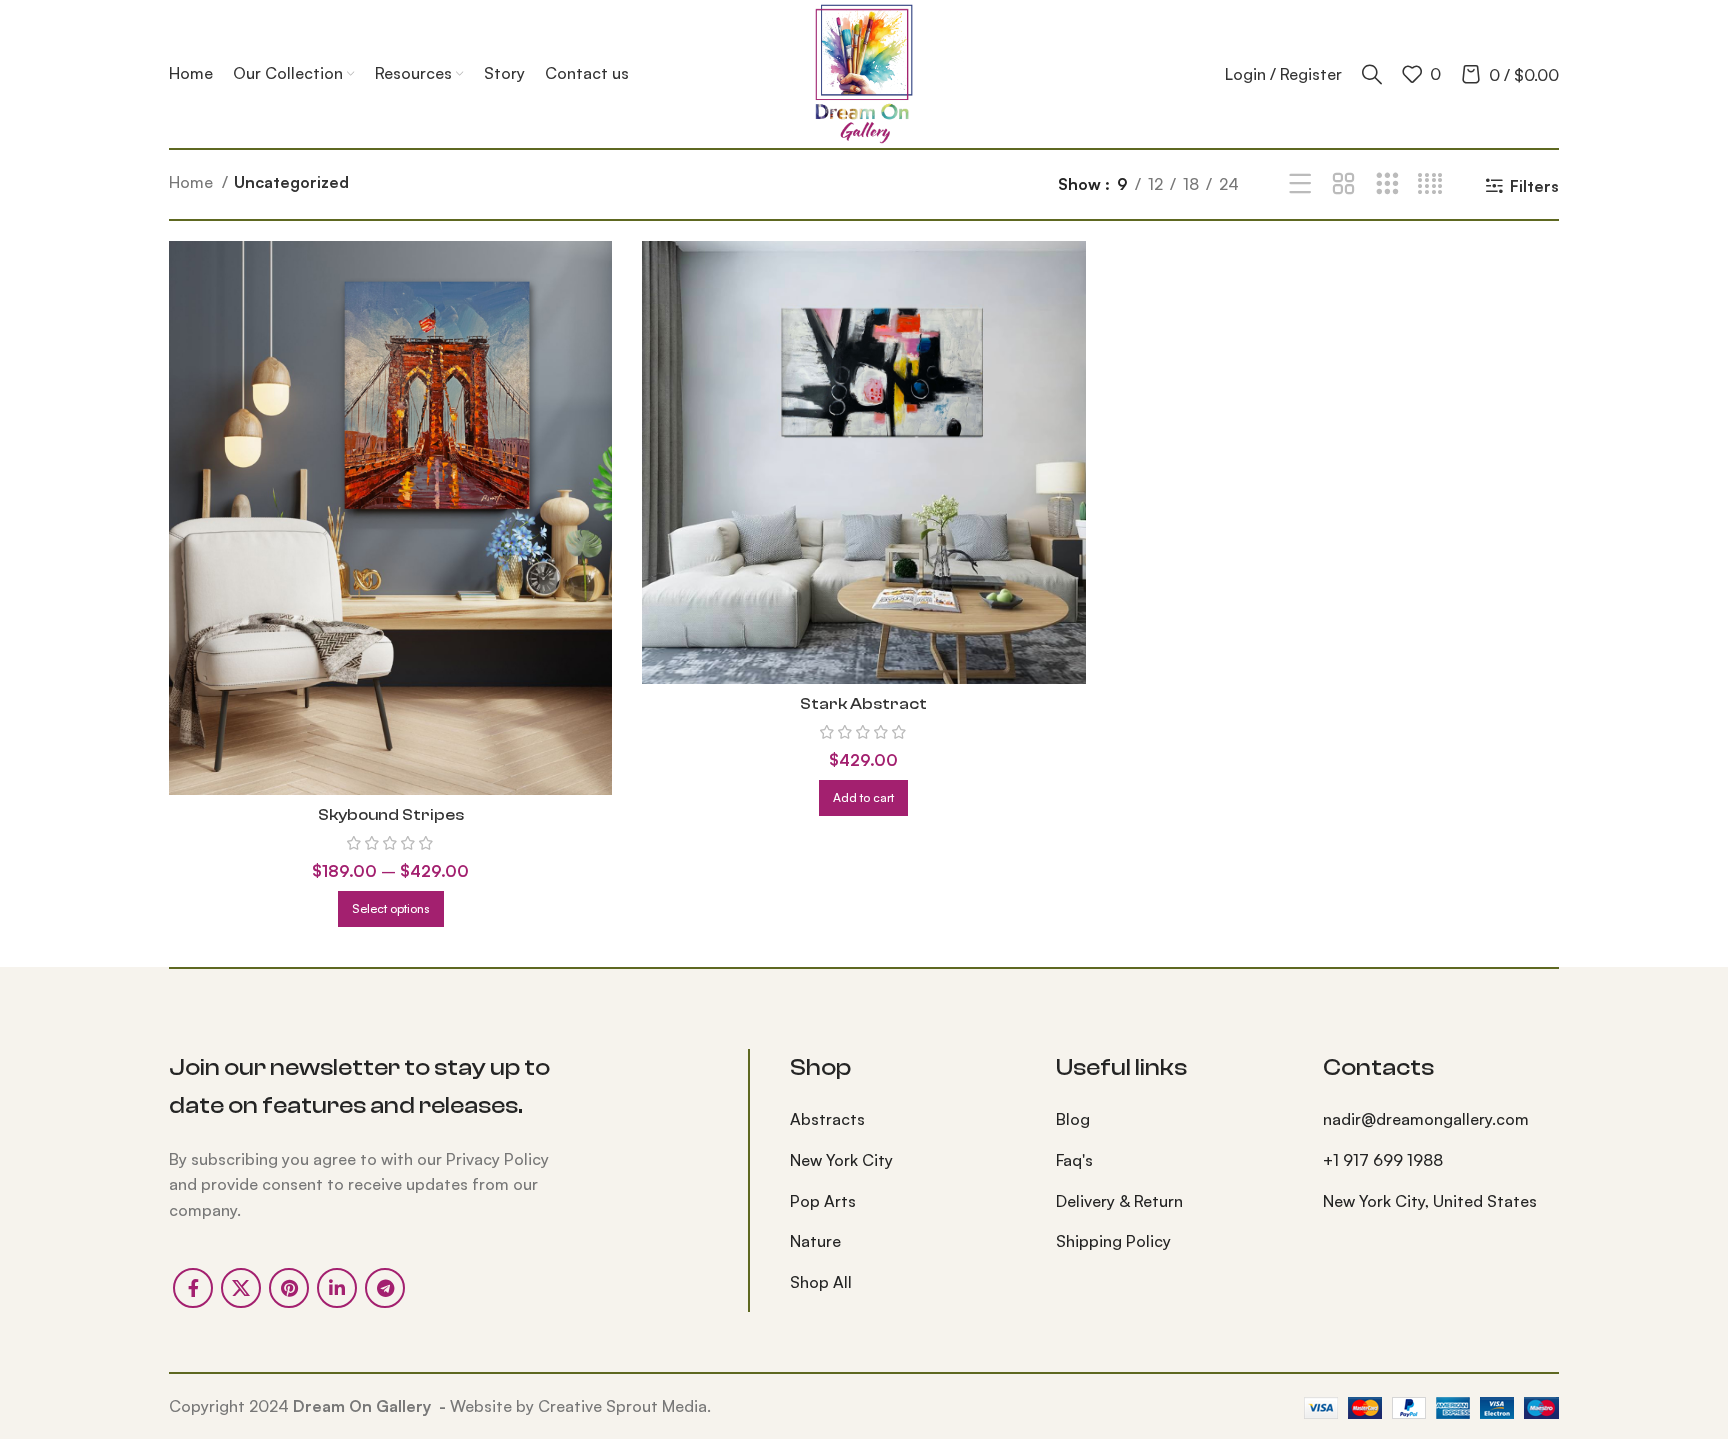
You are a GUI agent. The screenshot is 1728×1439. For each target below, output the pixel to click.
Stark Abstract (863, 704)
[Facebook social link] (193, 1288)
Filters (1534, 185)
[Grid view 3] (1387, 184)
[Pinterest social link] (289, 1288)
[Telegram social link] (385, 1288)
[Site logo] (864, 72)
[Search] (1372, 74)
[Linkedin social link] (337, 1288)
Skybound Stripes (391, 815)
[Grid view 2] (1343, 184)
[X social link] (241, 1288)
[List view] (1300, 184)
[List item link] (908, 1120)
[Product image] (390, 518)
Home (193, 182)
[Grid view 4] (1430, 184)
